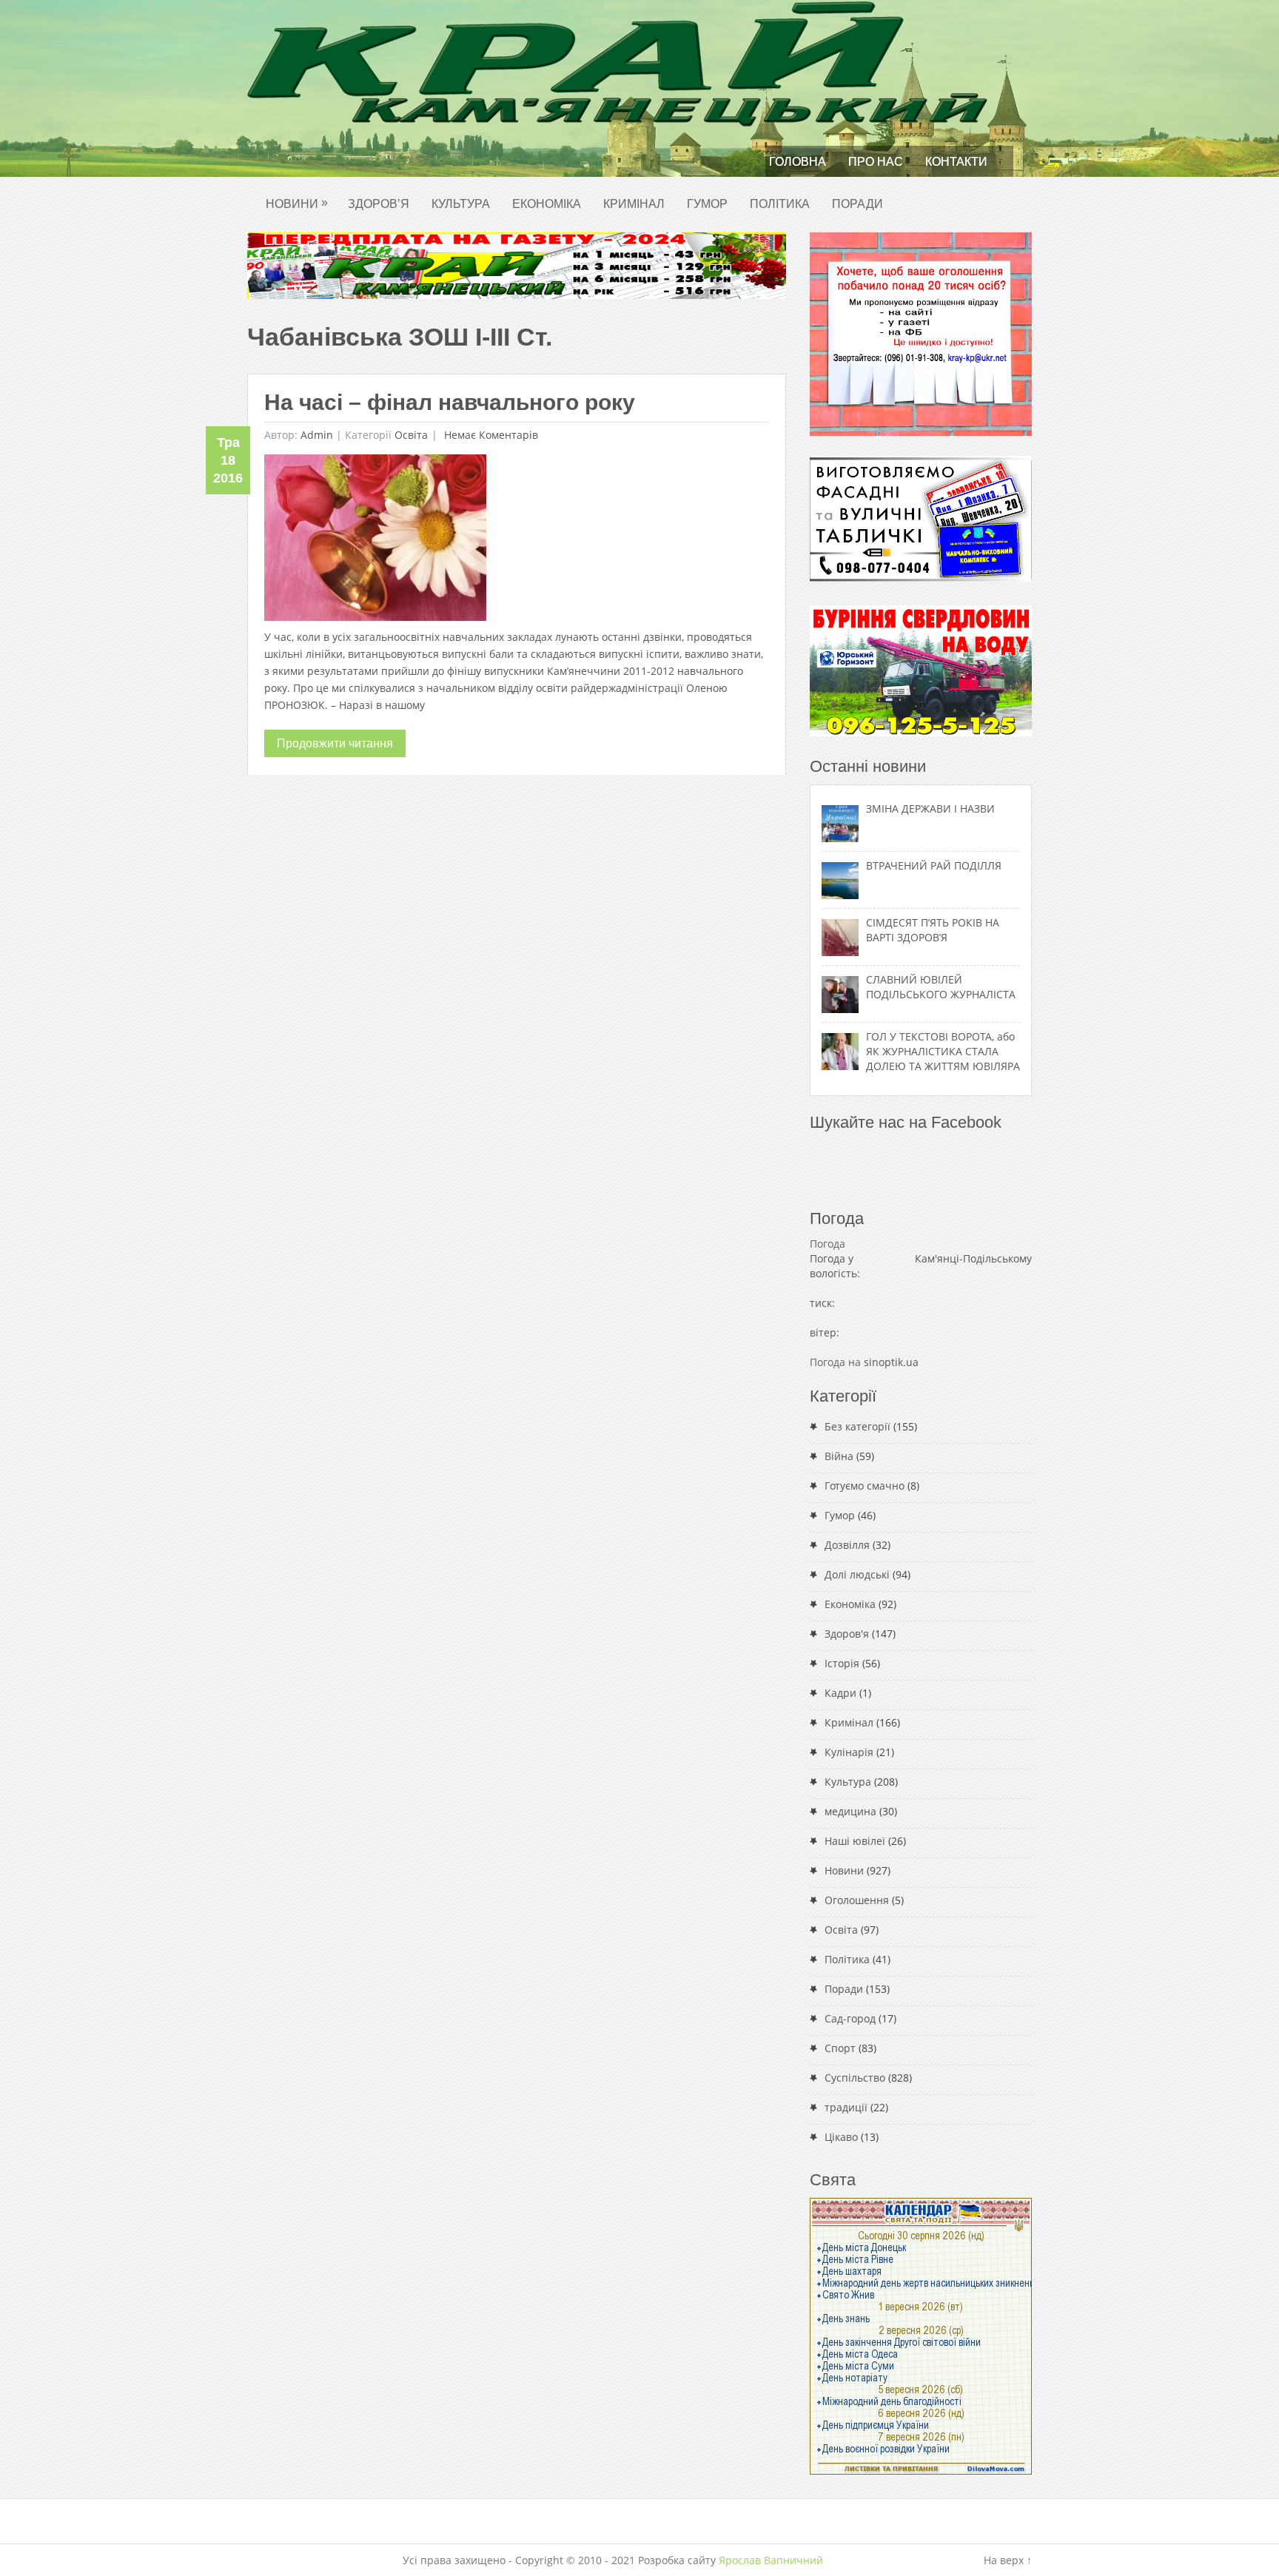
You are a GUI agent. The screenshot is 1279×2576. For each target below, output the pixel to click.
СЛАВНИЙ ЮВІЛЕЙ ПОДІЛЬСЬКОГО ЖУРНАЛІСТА (941, 987)
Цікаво (841, 2137)
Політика (780, 204)
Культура (461, 204)
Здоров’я (379, 204)
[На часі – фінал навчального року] (375, 541)
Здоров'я (847, 1634)
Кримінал (634, 204)
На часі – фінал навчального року (450, 402)
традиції (846, 2107)
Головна (798, 162)
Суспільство (855, 2078)
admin (317, 435)
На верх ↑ (1008, 2560)
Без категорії (857, 1426)
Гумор (707, 204)
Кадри (840, 1693)
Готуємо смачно (865, 1486)
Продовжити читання (335, 743)
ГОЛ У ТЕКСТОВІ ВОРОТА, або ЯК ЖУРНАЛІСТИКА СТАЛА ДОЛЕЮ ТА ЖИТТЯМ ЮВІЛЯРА (943, 1051)
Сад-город (850, 2018)
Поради (857, 204)
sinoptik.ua (891, 1362)
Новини (297, 203)
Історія (842, 1663)
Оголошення (857, 1900)
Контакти (956, 162)
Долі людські (857, 1574)
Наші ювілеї (855, 1841)
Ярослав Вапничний (771, 2560)
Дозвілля (847, 1545)
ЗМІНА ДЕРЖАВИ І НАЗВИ (930, 808)
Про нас (876, 162)
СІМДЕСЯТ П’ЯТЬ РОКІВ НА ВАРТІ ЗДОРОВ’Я (933, 930)
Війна (839, 1456)
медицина (850, 1811)
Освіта (411, 435)
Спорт (840, 2048)
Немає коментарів (490, 435)
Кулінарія (849, 1752)
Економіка (547, 204)
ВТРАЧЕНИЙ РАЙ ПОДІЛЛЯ (934, 865)
